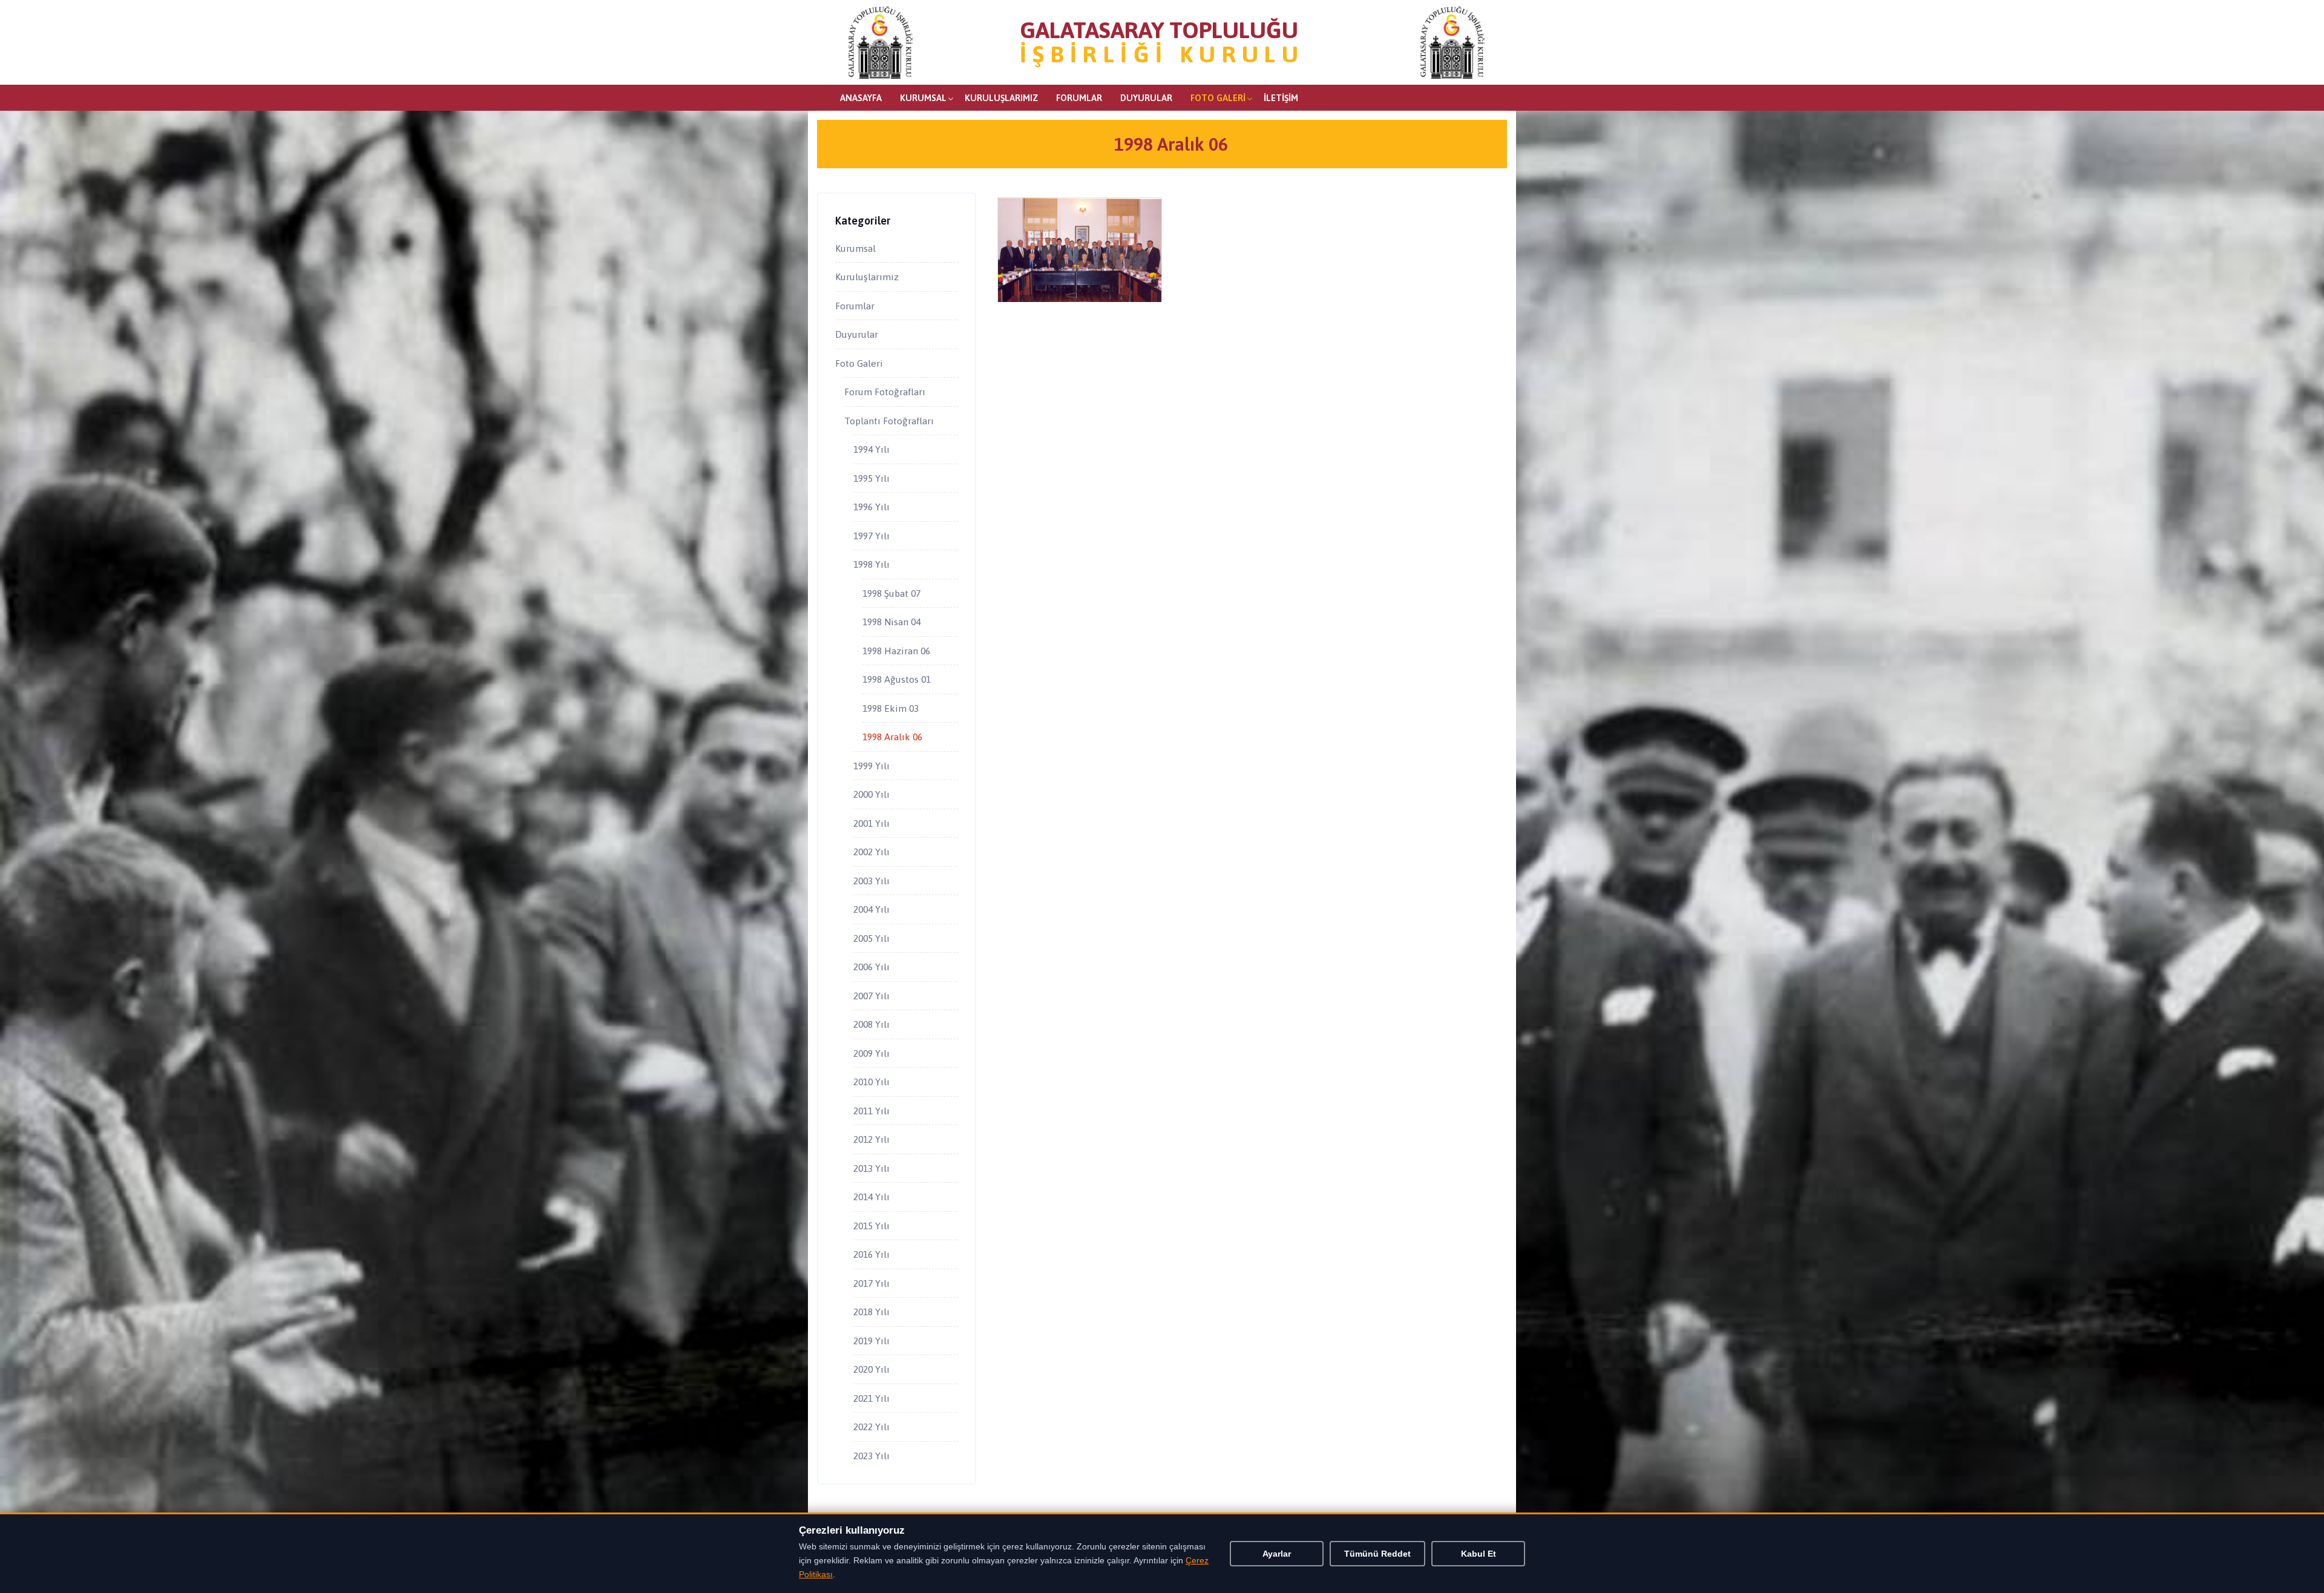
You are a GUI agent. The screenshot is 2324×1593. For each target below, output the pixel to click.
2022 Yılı (871, 1427)
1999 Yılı (871, 766)
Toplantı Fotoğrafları (889, 421)
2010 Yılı (871, 1082)
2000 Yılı (871, 794)
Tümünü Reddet (1377, 1554)
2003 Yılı (871, 881)
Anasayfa (861, 98)
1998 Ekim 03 (891, 708)
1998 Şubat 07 (891, 593)
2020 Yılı (871, 1369)
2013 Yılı (871, 1168)
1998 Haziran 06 (896, 651)
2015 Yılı (871, 1226)
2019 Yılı (871, 1341)
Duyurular (1146, 98)
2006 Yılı (871, 967)
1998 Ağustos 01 (897, 679)
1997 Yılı (871, 536)
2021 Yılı (871, 1398)
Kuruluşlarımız (1001, 98)
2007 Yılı (871, 996)
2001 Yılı (871, 823)
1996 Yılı (871, 507)
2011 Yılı (871, 1111)
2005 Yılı (871, 938)
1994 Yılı (871, 449)
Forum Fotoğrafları (885, 392)
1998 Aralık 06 (892, 737)
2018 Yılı (871, 1312)
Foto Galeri (1218, 98)
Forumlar (1079, 98)
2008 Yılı (871, 1024)
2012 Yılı (871, 1139)
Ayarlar (1277, 1554)
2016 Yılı (871, 1254)
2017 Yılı (871, 1283)
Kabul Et (1479, 1554)
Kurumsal (923, 98)
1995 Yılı (871, 478)
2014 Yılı (871, 1197)
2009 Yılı (871, 1053)
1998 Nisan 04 (891, 622)
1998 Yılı (871, 564)
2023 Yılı (871, 1456)
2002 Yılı (871, 852)
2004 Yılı (871, 909)
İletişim (1281, 98)
